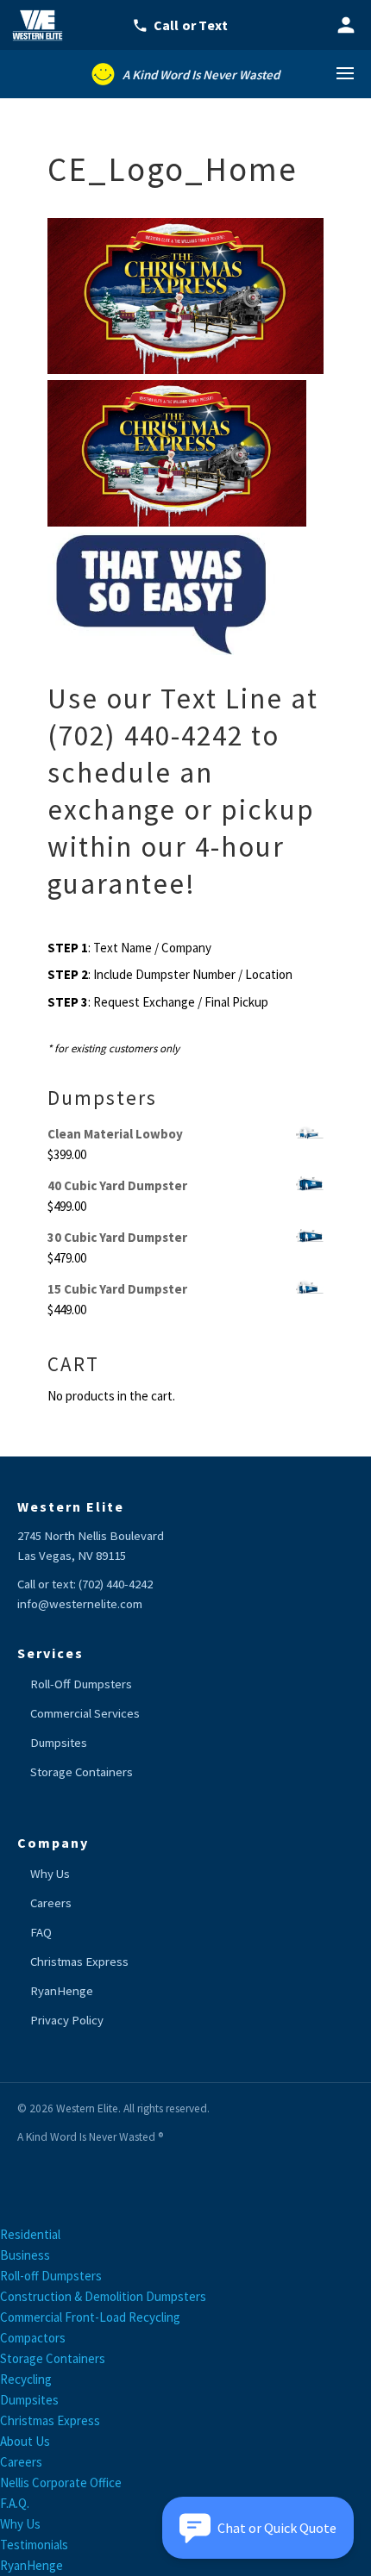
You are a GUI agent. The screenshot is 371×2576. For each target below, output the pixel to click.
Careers (51, 1903)
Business (25, 2255)
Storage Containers (82, 1772)
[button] (258, 2528)
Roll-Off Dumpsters (81, 1684)
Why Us (50, 1874)
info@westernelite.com (80, 1604)
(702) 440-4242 (116, 1584)
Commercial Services (85, 1713)
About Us (25, 2441)
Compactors (33, 2338)
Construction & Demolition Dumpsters (103, 2296)
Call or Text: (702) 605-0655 (191, 25)
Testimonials (34, 2545)
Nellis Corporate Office (61, 2482)
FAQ (41, 1932)
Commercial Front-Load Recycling (90, 2317)
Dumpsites (59, 1743)
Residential (30, 2234)
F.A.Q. (15, 2503)
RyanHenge (62, 1991)
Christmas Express (79, 1962)
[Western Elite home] (43, 25)
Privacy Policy (67, 2020)
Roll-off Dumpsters (51, 2276)
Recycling (26, 2379)
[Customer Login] (346, 25)
